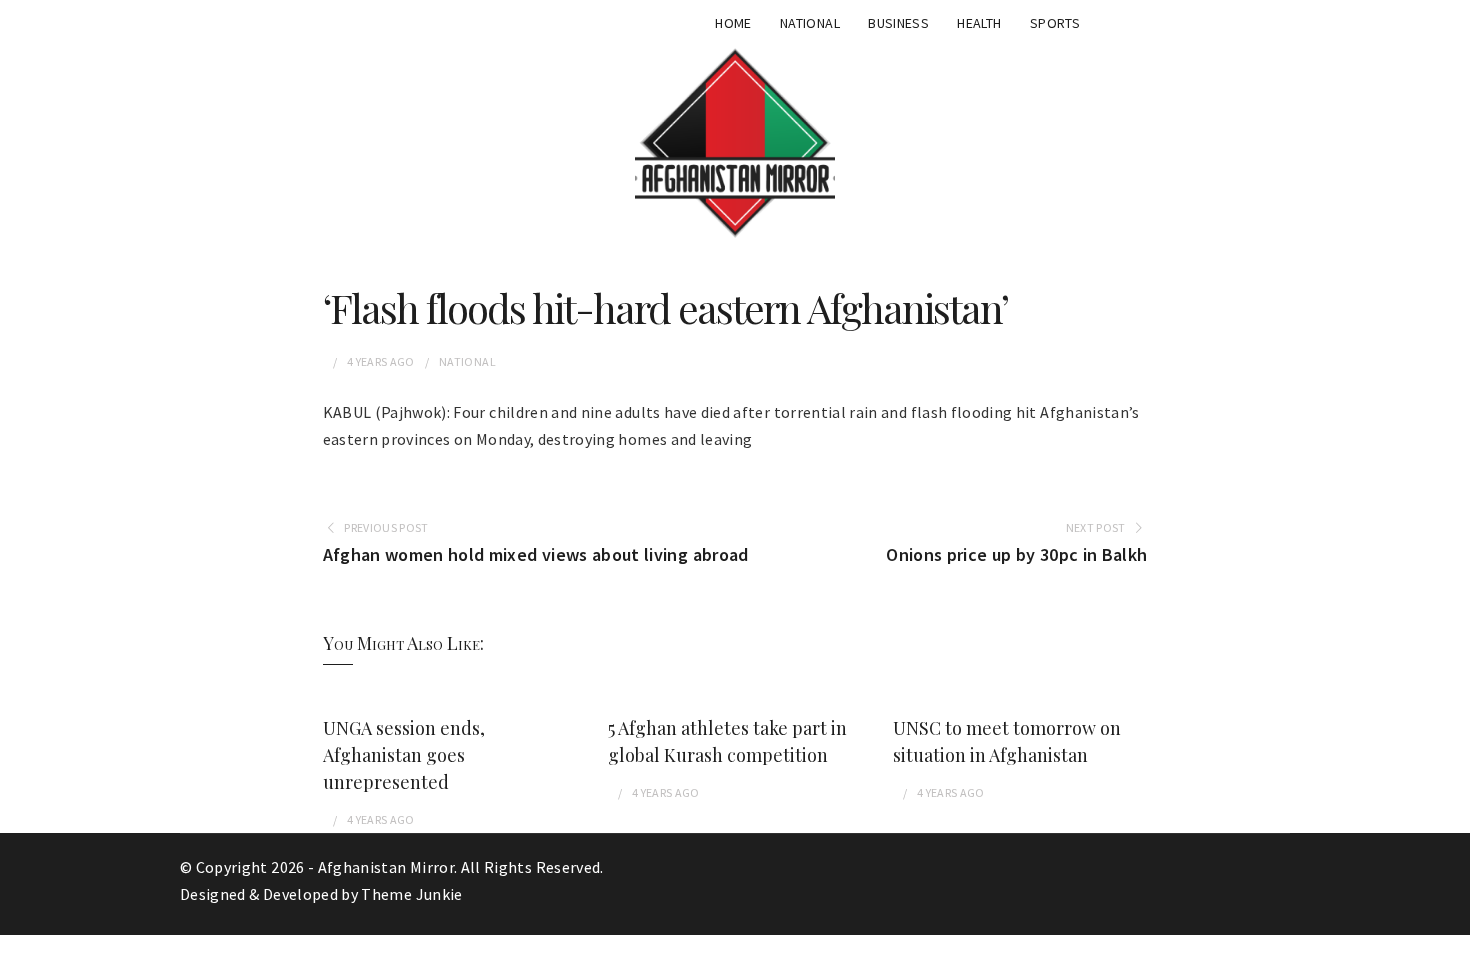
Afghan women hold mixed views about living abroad (536, 554)
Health (979, 23)
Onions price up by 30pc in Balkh (1016, 554)
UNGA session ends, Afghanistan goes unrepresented (404, 755)
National (810, 23)
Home (733, 23)
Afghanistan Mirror (386, 867)
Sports (1055, 23)
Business (898, 23)
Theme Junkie (411, 894)
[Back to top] (1450, 936)
